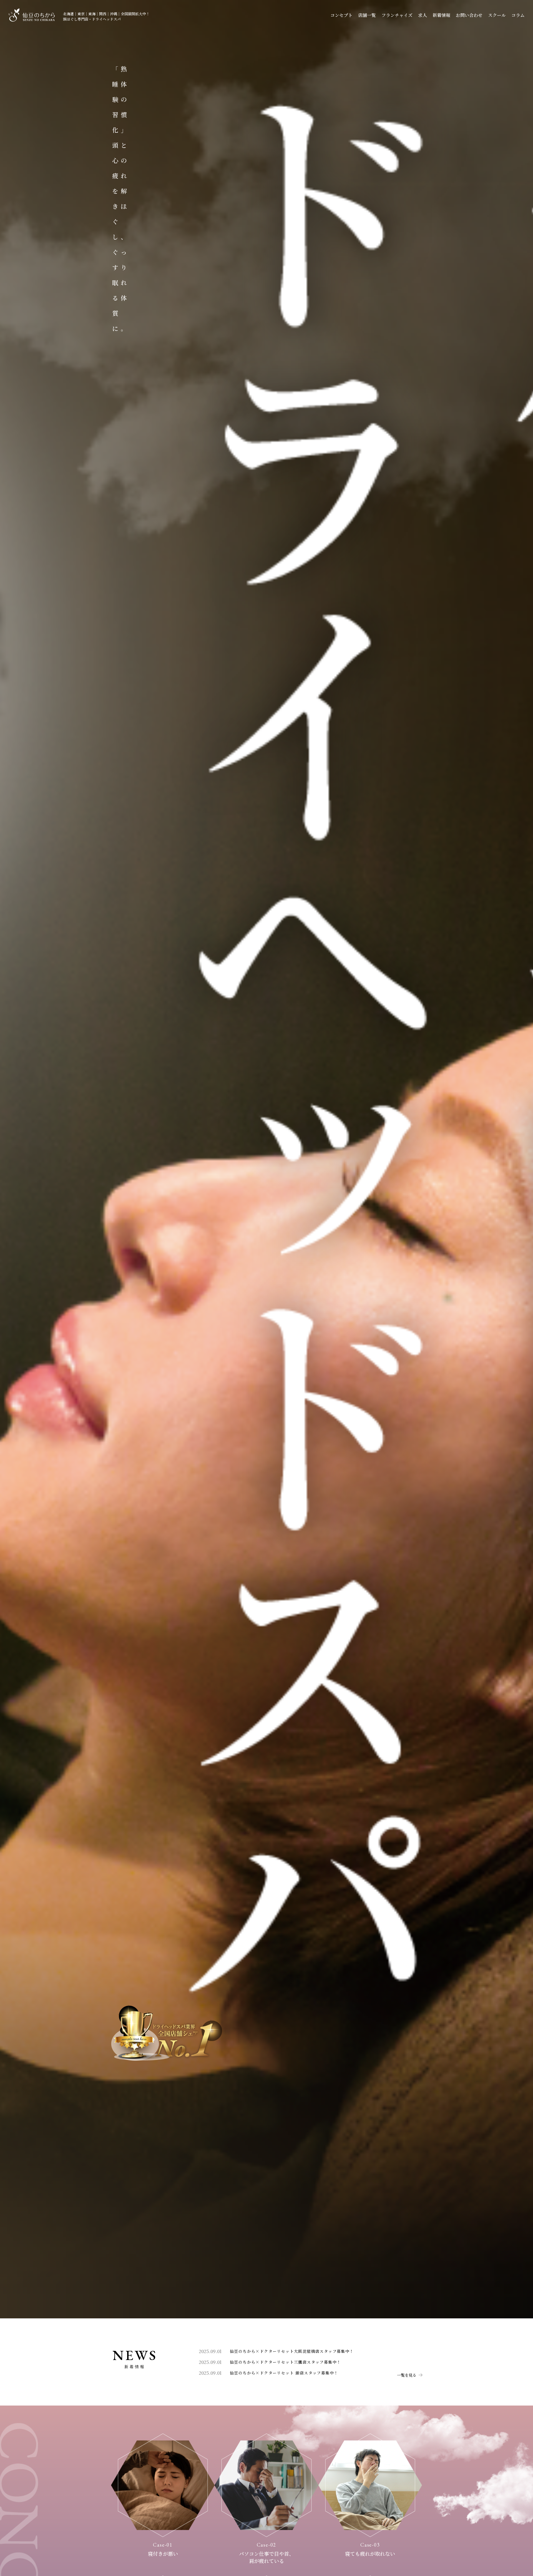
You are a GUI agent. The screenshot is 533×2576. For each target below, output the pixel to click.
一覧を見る (407, 2375)
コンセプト (341, 15)
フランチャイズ (397, 15)
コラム (518, 15)
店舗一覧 (367, 15)
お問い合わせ (469, 15)
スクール (497, 15)
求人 (423, 15)
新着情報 (441, 15)
